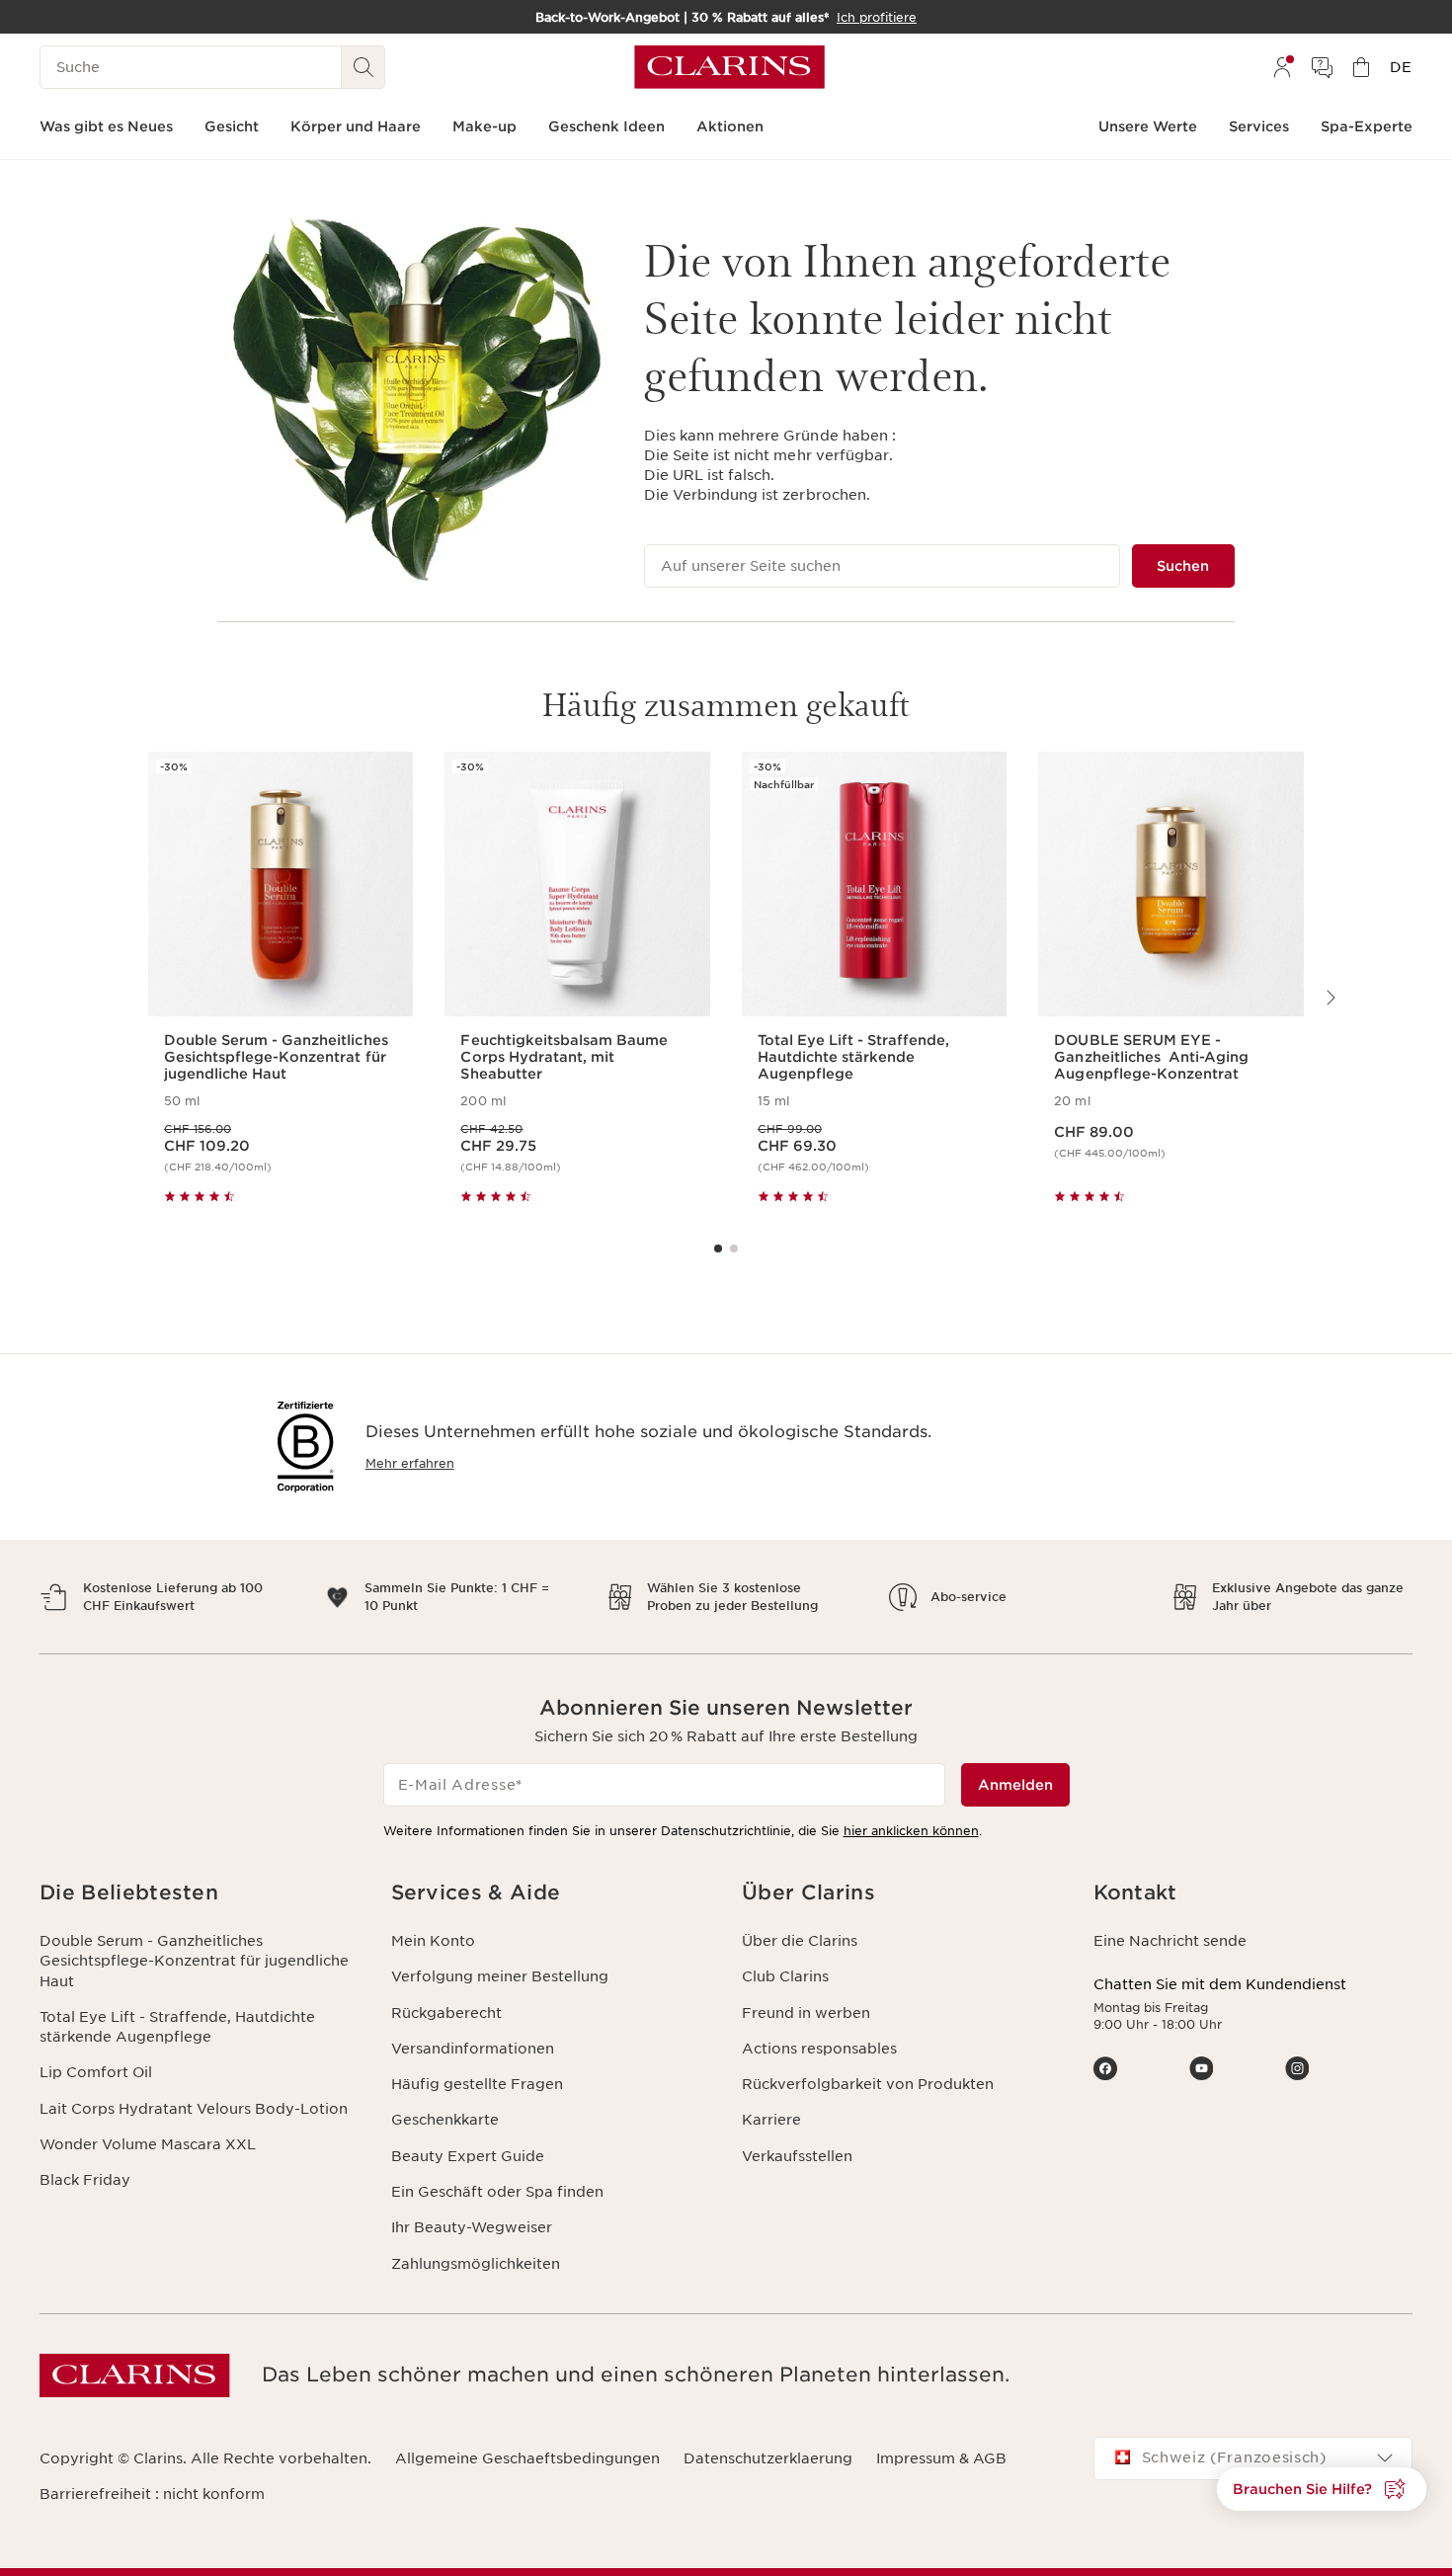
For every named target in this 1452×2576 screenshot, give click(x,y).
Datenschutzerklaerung (768, 2458)
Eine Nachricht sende (1170, 1941)
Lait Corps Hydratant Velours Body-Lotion (194, 2109)
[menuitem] (1282, 67)
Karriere (771, 2120)
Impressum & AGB (941, 2458)
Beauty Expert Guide (468, 2156)
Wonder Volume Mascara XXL (148, 2144)
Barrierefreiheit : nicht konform (152, 2494)
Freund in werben (806, 2013)
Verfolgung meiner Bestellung (500, 1976)
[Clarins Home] (729, 67)
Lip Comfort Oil (96, 2072)
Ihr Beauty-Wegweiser (472, 2227)
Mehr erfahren (410, 1463)
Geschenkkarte (445, 2120)
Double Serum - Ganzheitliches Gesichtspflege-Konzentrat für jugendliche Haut (194, 1961)
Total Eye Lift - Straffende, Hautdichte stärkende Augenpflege (177, 2027)
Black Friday (85, 2180)
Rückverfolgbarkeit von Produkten (868, 2084)
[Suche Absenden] (363, 67)
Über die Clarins (800, 1941)
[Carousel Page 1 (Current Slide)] (718, 1248)
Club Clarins (785, 1976)
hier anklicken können (911, 1831)
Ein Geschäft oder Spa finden (497, 2192)
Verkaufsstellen (797, 2156)
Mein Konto (433, 1941)
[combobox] (1253, 2458)
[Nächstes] (1330, 998)
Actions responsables (819, 2049)
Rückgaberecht (446, 2013)
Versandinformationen (473, 2049)
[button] (200, 1893)
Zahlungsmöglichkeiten (476, 2264)
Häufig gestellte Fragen (477, 2084)
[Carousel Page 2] (734, 1248)
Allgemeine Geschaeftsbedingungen (527, 2458)
